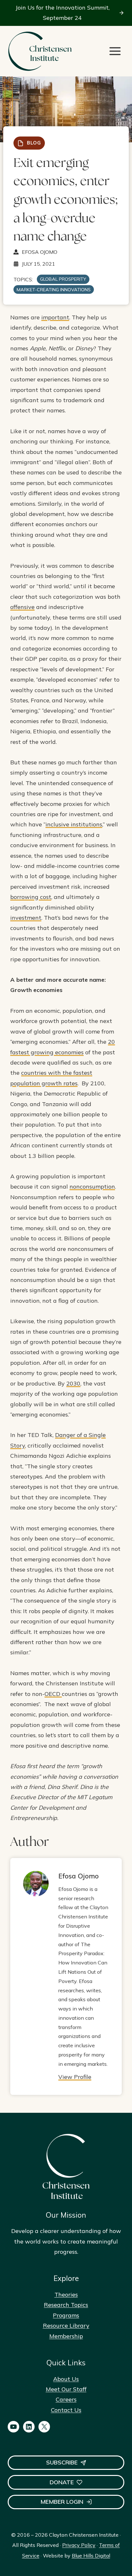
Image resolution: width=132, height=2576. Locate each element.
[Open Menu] (115, 51)
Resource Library (66, 2326)
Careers (66, 2399)
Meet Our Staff (66, 2389)
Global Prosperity (63, 279)
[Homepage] (40, 51)
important (55, 317)
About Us (66, 2379)
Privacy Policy (79, 2545)
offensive (22, 607)
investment (26, 918)
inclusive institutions (74, 824)
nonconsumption (92, 1187)
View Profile (75, 2077)
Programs (66, 2315)
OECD (53, 1694)
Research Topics (66, 2305)
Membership (66, 2336)
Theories (66, 2295)
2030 (73, 1383)
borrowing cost (31, 897)
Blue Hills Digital (91, 2556)
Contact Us (66, 2410)
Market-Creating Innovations (54, 290)
